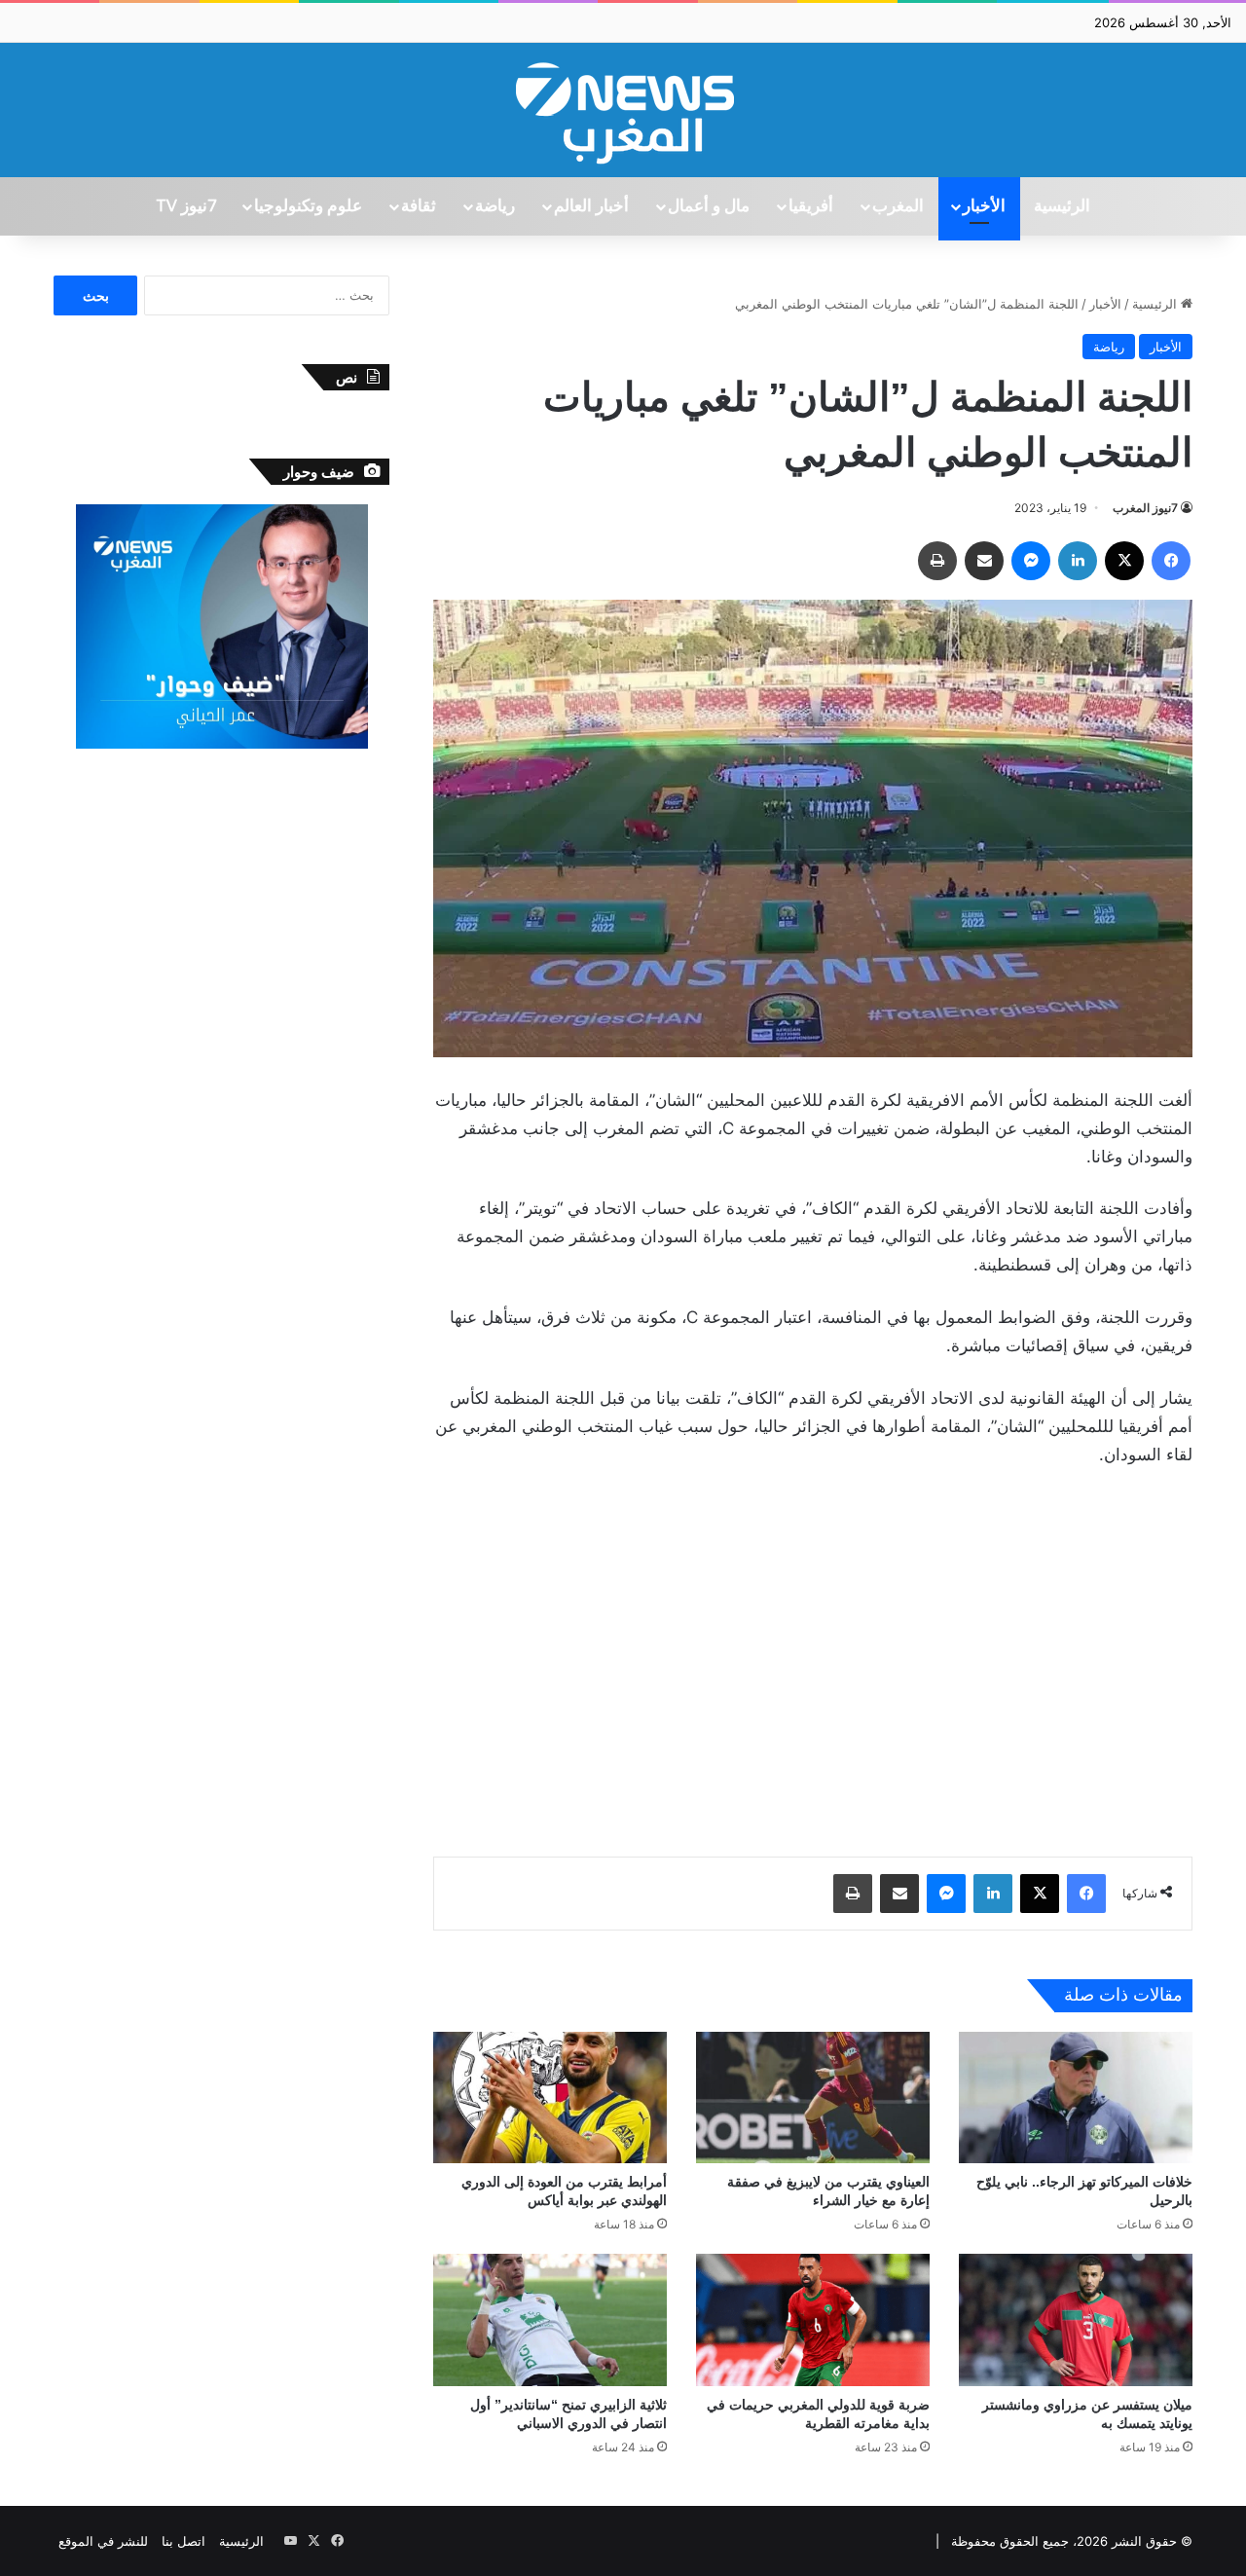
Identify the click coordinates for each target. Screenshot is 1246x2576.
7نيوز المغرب (1145, 508)
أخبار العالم (591, 206)
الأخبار (984, 206)
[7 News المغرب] (623, 110)
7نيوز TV (186, 206)
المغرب (898, 206)
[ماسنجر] (1031, 561)
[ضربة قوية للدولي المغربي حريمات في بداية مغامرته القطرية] (813, 2319)
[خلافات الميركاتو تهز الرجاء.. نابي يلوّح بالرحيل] (1076, 2098)
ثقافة (419, 206)
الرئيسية (1062, 206)
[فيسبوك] (1171, 561)
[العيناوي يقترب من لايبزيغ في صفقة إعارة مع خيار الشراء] (813, 2098)
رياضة (495, 206)
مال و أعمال (709, 206)
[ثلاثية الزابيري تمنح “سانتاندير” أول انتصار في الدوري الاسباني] (550, 2319)
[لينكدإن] (1078, 561)
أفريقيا (811, 206)
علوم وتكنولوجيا (308, 206)
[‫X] (1124, 561)
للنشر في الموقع (103, 2541)
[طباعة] (937, 561)
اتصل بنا (183, 2541)
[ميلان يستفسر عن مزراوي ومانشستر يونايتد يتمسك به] (1076, 2319)
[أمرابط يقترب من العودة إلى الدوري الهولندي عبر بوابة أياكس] (550, 2098)
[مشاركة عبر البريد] (984, 561)
